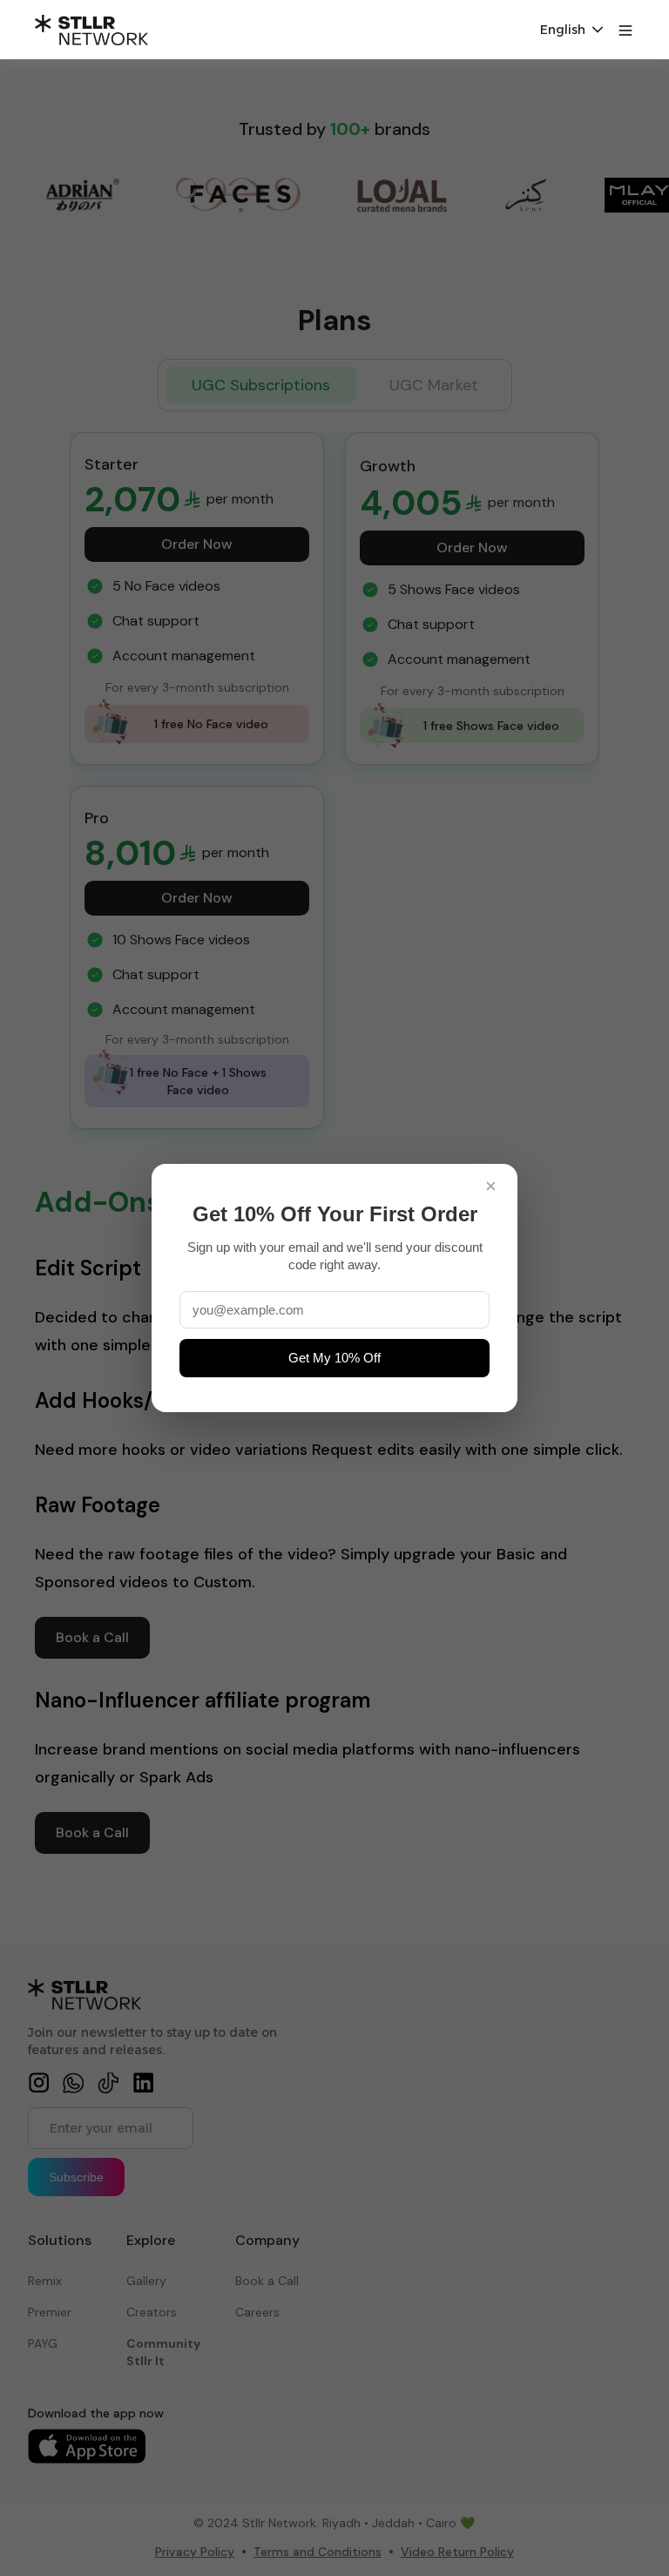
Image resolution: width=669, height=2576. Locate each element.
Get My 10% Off (334, 1358)
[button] (571, 30)
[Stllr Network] (91, 30)
